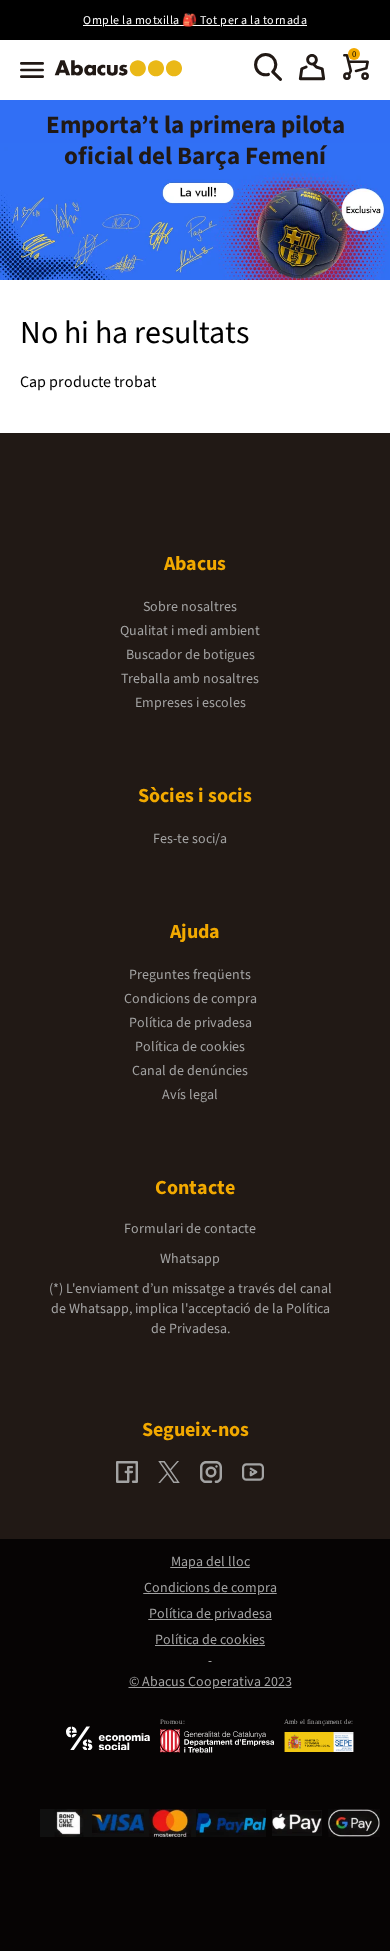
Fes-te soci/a (190, 839)
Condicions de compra (190, 999)
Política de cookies (190, 1047)
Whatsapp (190, 1259)
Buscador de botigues (190, 655)
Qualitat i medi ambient (190, 631)
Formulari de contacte (190, 1229)
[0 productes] (356, 76)
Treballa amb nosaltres (190, 679)
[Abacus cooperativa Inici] (123, 78)
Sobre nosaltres (190, 607)
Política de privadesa (190, 1023)
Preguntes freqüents (190, 975)
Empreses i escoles (190, 703)
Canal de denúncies (190, 1071)
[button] (312, 70)
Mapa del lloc (210, 1562)
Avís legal (190, 1095)
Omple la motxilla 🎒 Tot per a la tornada (195, 20)
